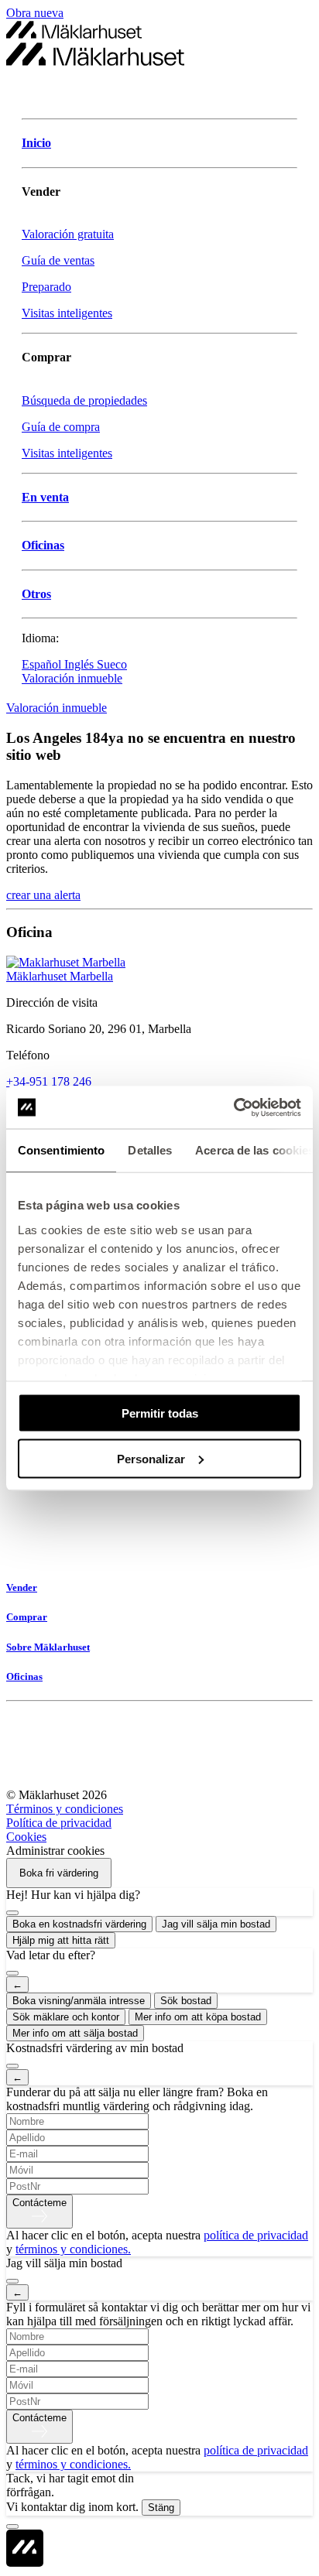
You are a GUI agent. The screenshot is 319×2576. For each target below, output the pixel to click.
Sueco (112, 664)
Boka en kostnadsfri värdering (79, 1924)
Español (43, 664)
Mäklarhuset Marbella (60, 976)
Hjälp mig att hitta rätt (61, 1940)
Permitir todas (160, 1413)
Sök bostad (186, 2001)
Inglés (81, 664)
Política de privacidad (59, 1823)
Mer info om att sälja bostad (75, 2033)
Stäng (161, 2508)
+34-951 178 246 (49, 1081)
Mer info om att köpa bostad (198, 2017)
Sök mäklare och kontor (66, 2017)
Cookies (26, 1837)
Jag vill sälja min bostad (216, 1924)
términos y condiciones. (73, 2249)
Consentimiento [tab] (61, 1150)
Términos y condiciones (65, 1809)
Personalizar (151, 1458)
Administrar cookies (55, 1851)
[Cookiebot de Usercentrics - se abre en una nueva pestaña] (233, 1107)
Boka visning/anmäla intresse (79, 2001)
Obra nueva (35, 13)
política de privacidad (256, 2235)
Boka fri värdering (59, 1873)
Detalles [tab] (150, 1150)
